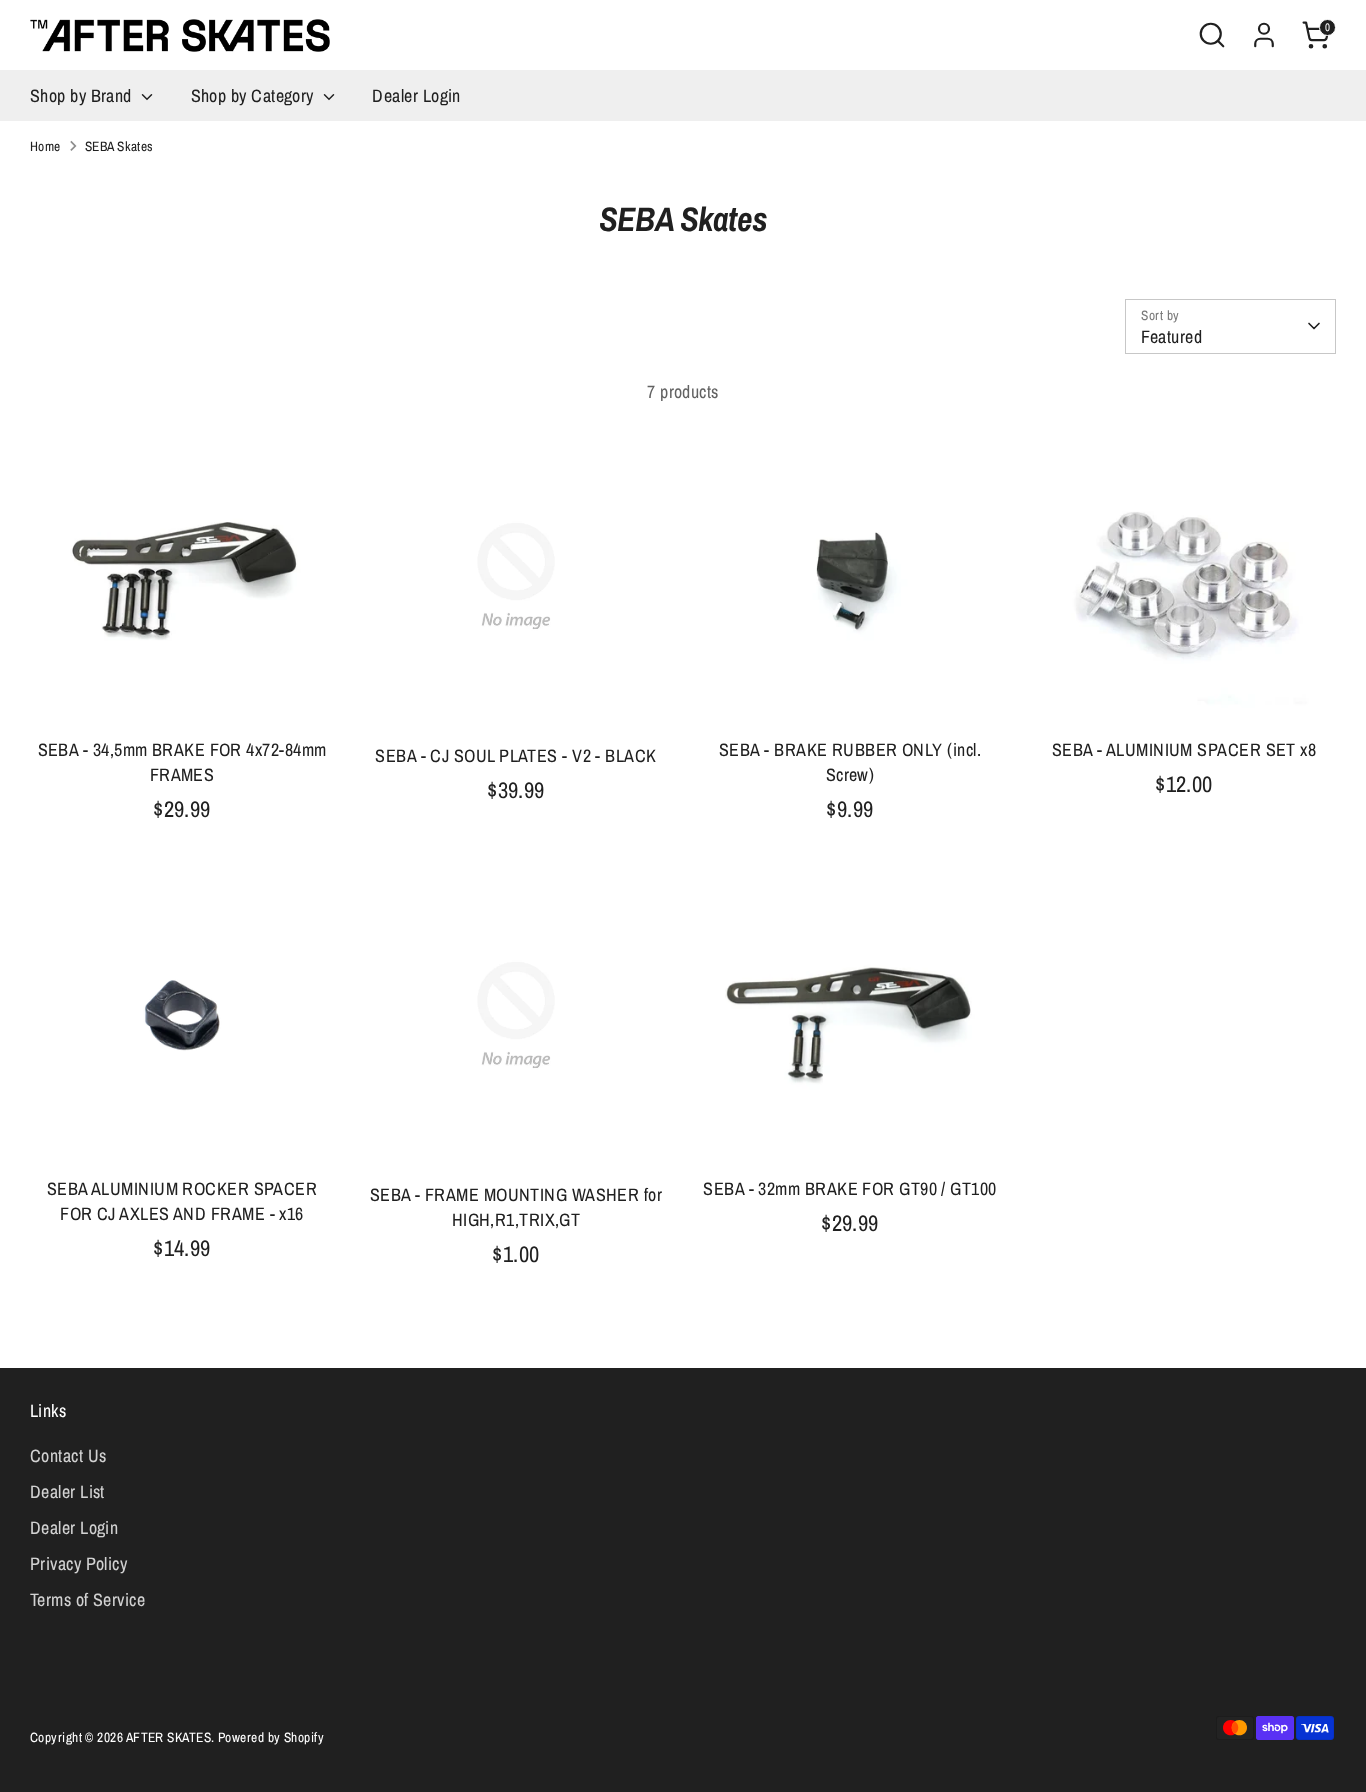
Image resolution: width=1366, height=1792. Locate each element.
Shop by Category (255, 95)
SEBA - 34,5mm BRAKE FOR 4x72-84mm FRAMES (182, 762)
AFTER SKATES (168, 1737)
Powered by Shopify (271, 1737)
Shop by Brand (83, 95)
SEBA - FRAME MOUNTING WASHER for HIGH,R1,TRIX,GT (516, 1207)
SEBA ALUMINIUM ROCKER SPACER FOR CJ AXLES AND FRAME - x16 (182, 1201)
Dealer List (67, 1491)
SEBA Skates (119, 146)
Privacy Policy (78, 1563)
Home (45, 146)
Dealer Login (416, 95)
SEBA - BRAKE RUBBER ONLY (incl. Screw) (850, 762)
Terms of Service (87, 1599)
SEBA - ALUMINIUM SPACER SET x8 (1184, 749)
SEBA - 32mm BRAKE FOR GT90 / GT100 (849, 1188)
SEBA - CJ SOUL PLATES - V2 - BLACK (515, 755)
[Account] (1264, 35)
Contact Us (68, 1455)
